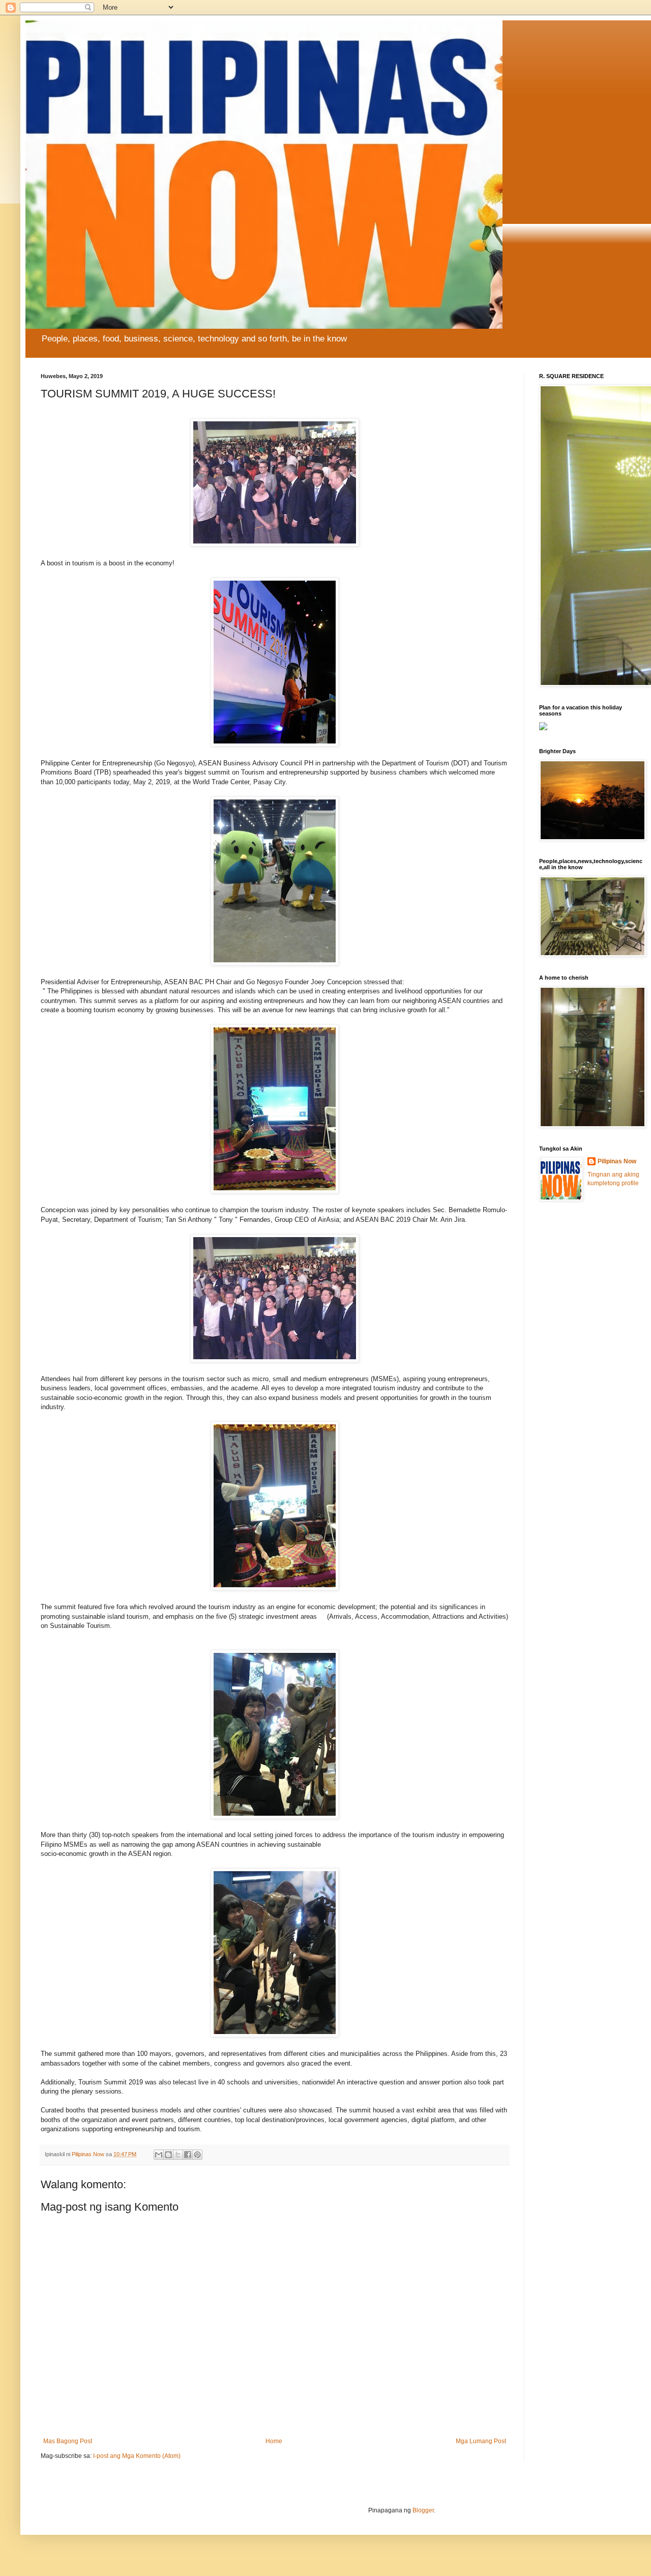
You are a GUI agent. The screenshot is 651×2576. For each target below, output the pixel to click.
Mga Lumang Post (481, 2441)
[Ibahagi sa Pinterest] (197, 2155)
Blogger (423, 2510)
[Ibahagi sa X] (178, 2155)
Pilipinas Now (617, 1161)
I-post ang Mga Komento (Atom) (137, 2456)
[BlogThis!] (168, 2155)
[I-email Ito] (159, 2155)
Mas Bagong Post (68, 2441)
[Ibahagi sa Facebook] (188, 2155)
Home (274, 2441)
